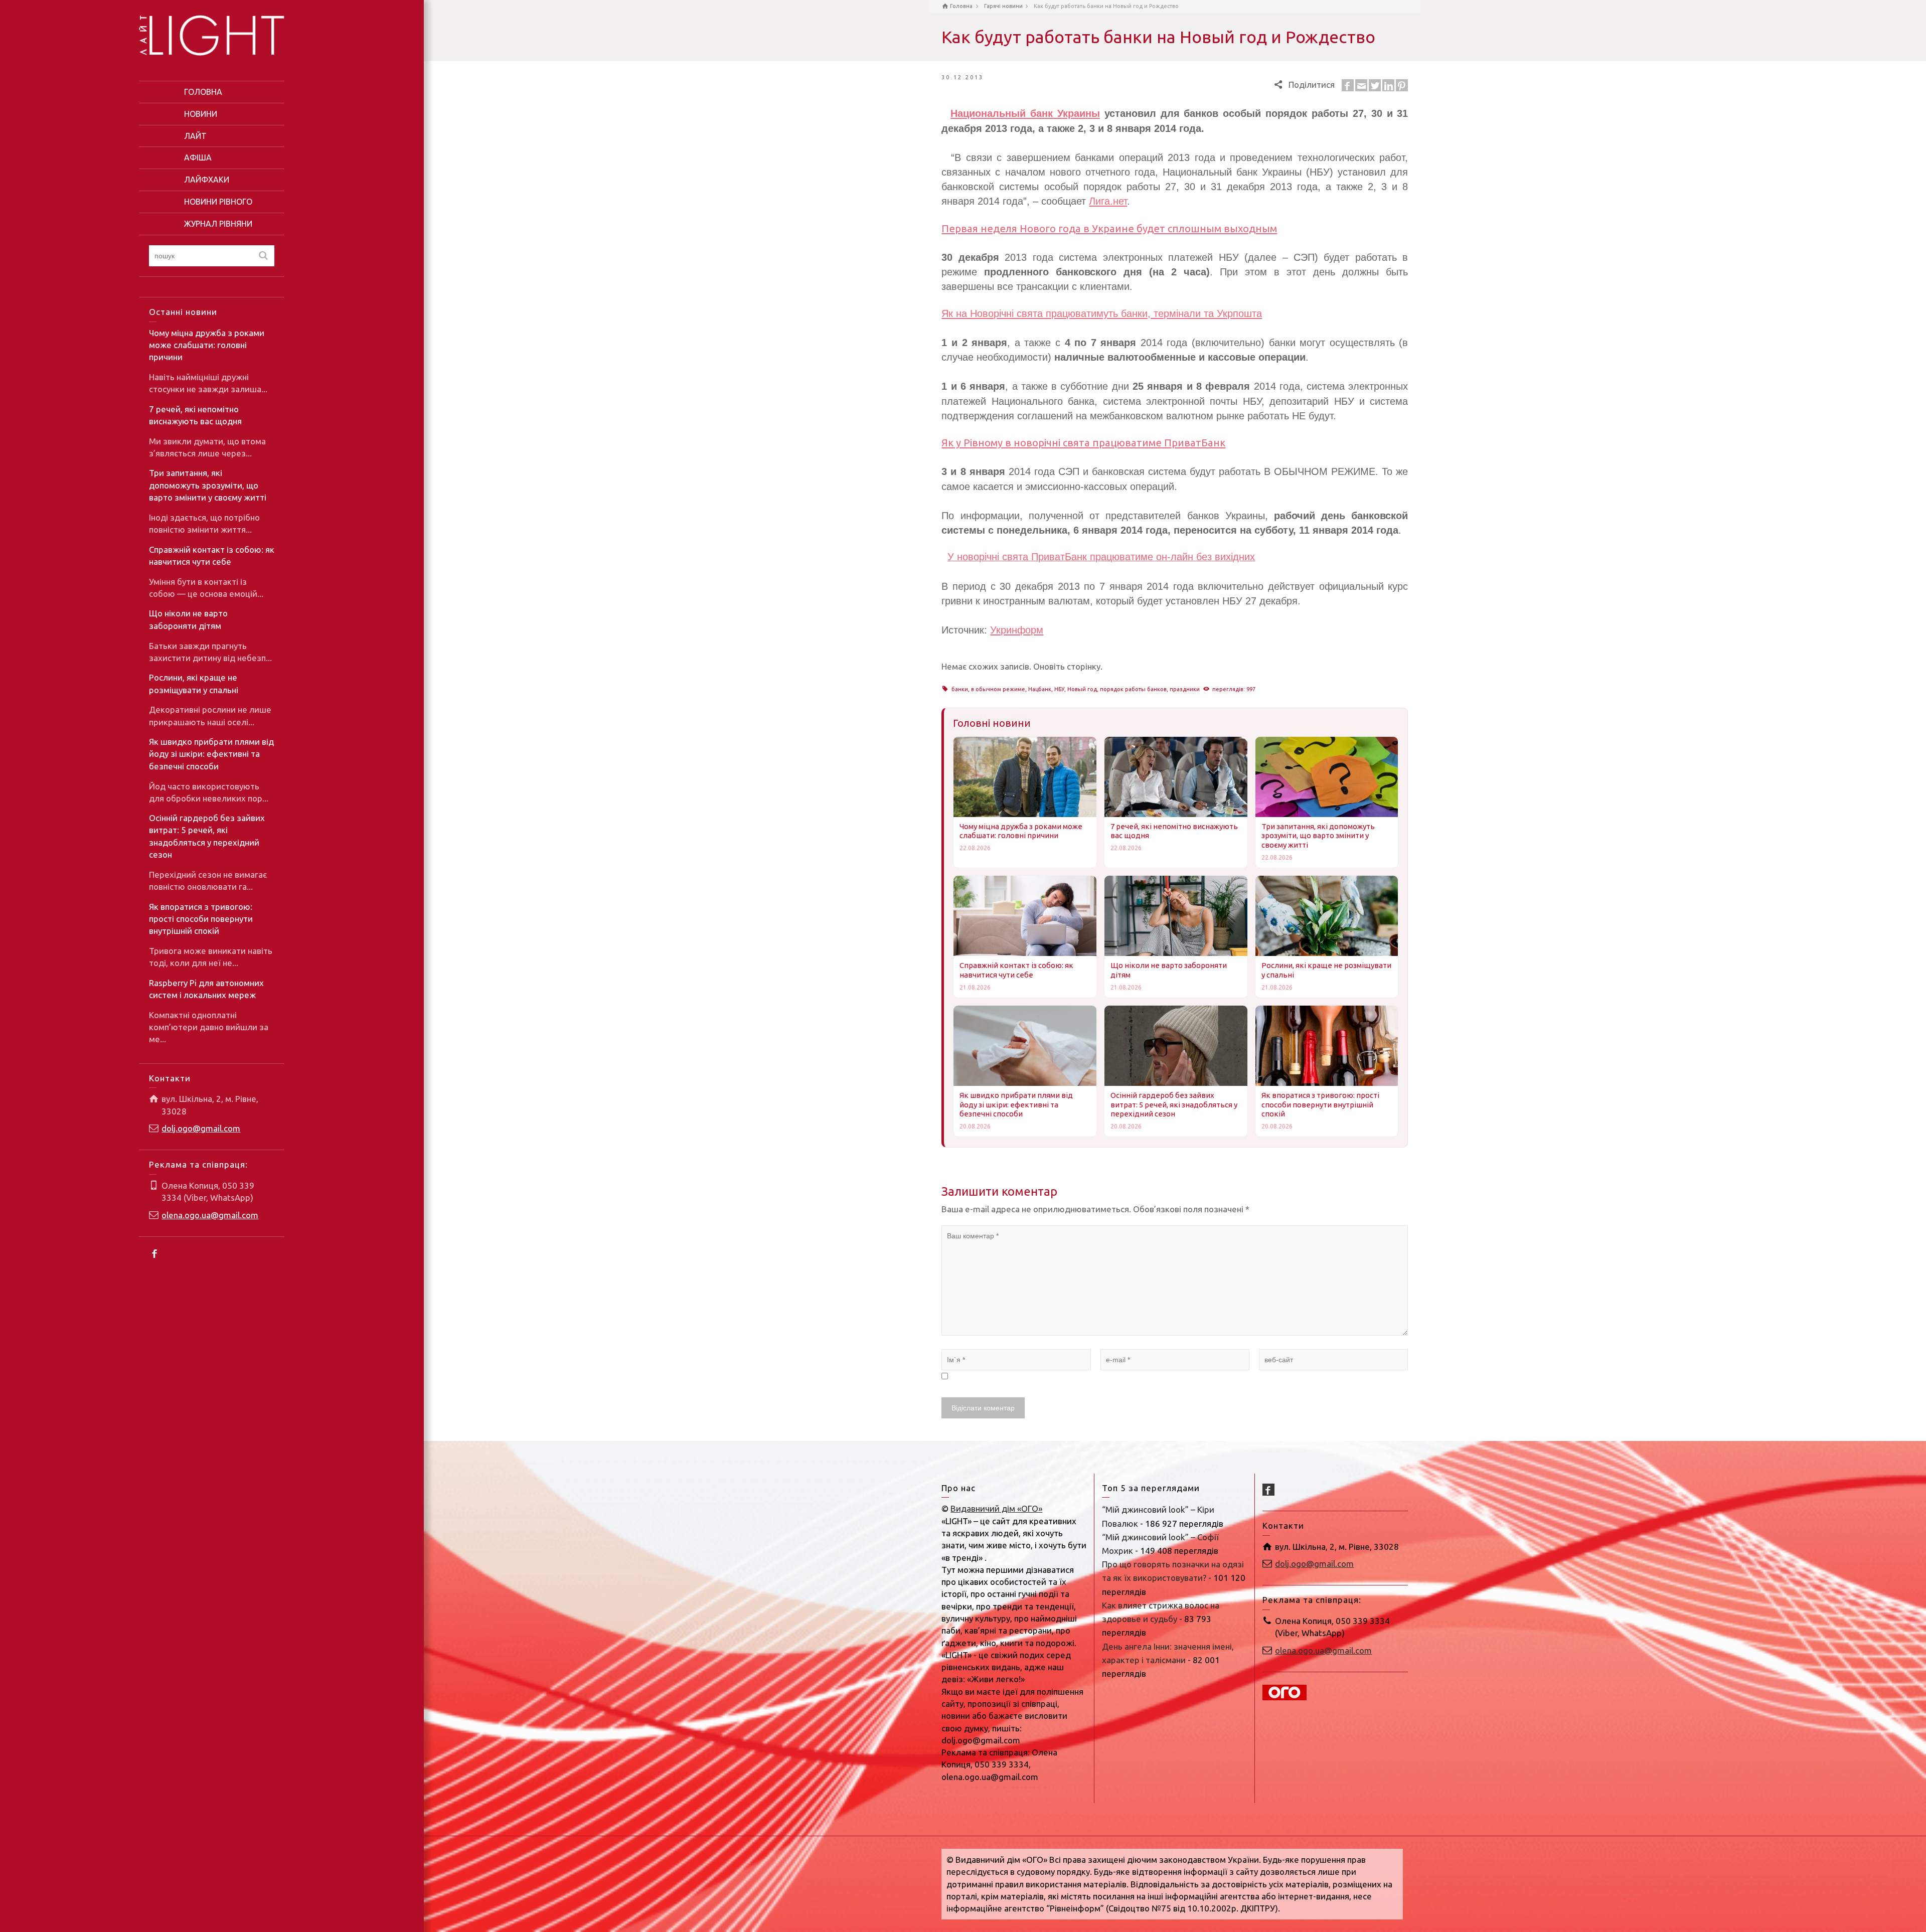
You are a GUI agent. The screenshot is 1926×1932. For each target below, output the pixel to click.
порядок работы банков (1133, 689)
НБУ (1059, 689)
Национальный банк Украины (1025, 113)
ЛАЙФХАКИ (207, 180)
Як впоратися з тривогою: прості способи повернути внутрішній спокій (201, 919)
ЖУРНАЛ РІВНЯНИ (218, 224)
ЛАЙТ (195, 136)
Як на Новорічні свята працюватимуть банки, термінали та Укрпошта (1102, 313)
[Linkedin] (1388, 85)
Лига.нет (1108, 201)
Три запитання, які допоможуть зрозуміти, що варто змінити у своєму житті (208, 485)
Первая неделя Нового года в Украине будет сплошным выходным (1109, 228)
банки (960, 689)
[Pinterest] (1402, 85)
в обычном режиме (998, 689)
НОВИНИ (201, 114)
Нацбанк (1040, 689)
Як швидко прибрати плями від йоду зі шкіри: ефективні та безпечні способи (211, 754)
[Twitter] (1375, 85)
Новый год (1082, 689)
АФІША (198, 157)
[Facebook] (155, 1253)
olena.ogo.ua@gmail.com (210, 1215)
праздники (1185, 689)
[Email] (1361, 85)
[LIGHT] (212, 34)
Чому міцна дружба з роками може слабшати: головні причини (207, 345)
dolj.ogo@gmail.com (201, 1128)
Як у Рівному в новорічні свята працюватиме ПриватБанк (1083, 443)
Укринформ (1017, 630)
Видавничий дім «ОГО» (996, 1508)
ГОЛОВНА (203, 92)
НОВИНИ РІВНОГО (218, 202)
